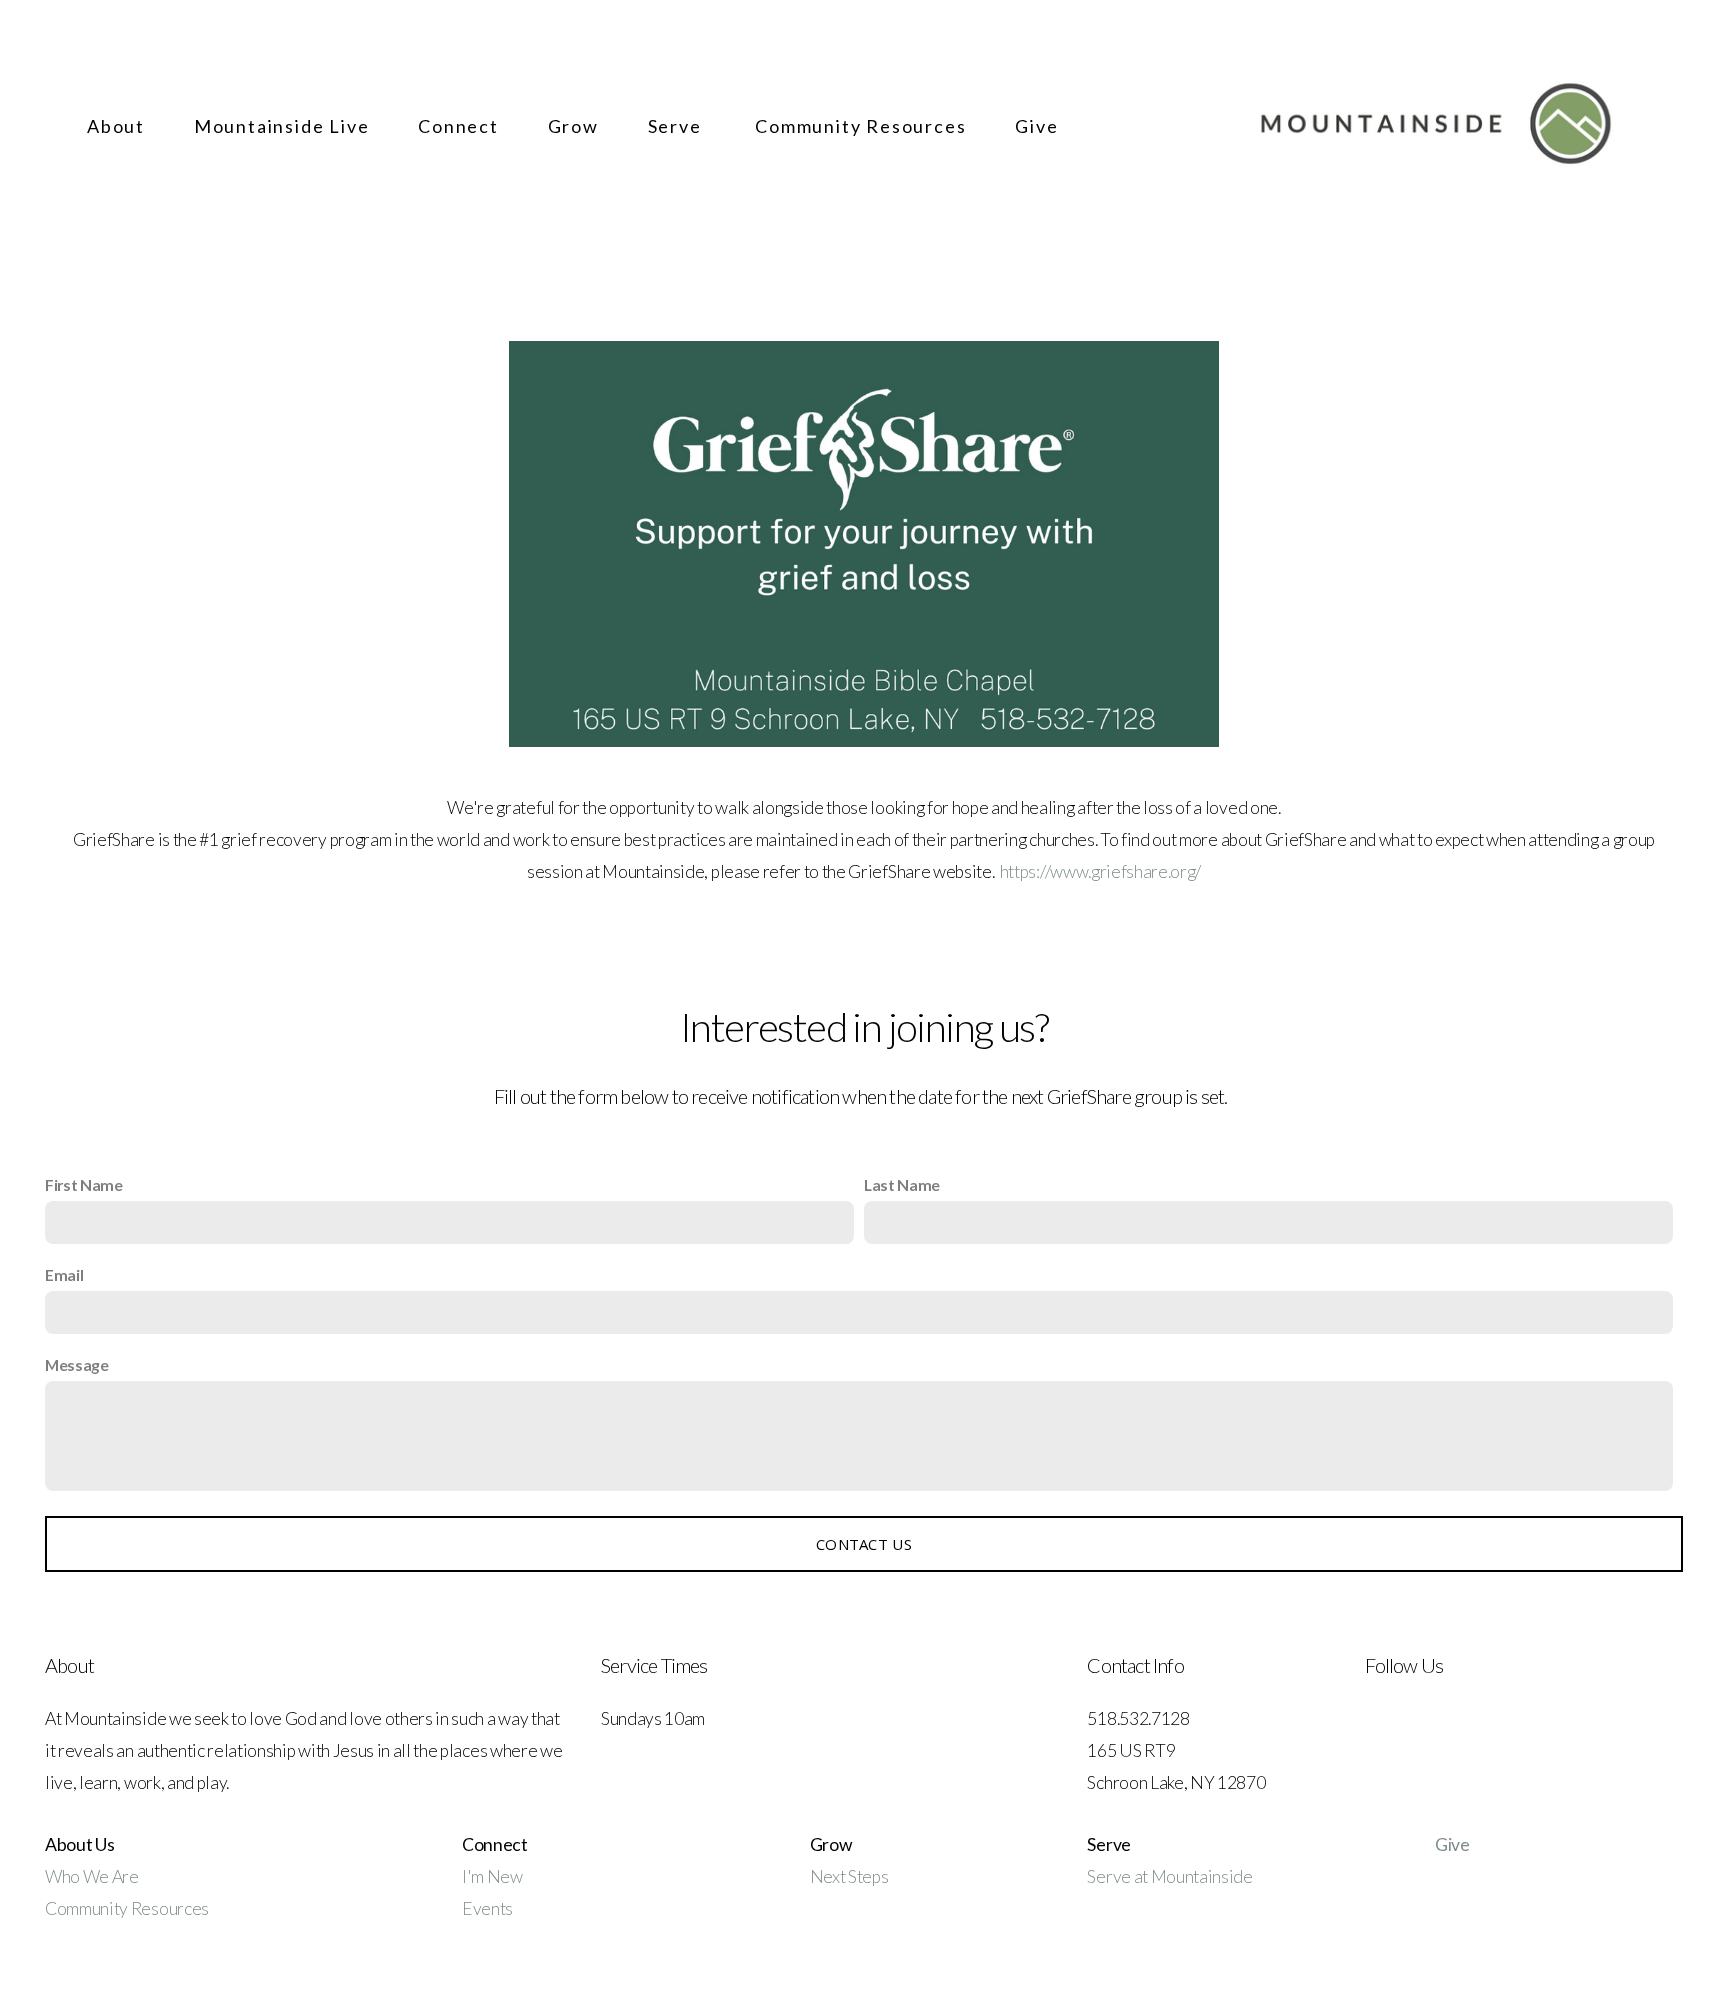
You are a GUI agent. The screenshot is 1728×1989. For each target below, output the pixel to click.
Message (77, 1364)
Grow (576, 126)
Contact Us (864, 1544)
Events (487, 1908)
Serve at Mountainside (1169, 1876)
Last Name (902, 1184)
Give (1036, 126)
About (118, 126)
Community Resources (863, 126)
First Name (84, 1184)
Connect (460, 126)
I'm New (493, 1876)
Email (64, 1274)
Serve (680, 126)
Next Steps (849, 1876)
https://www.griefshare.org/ (1100, 871)
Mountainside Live (284, 126)
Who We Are (92, 1876)
